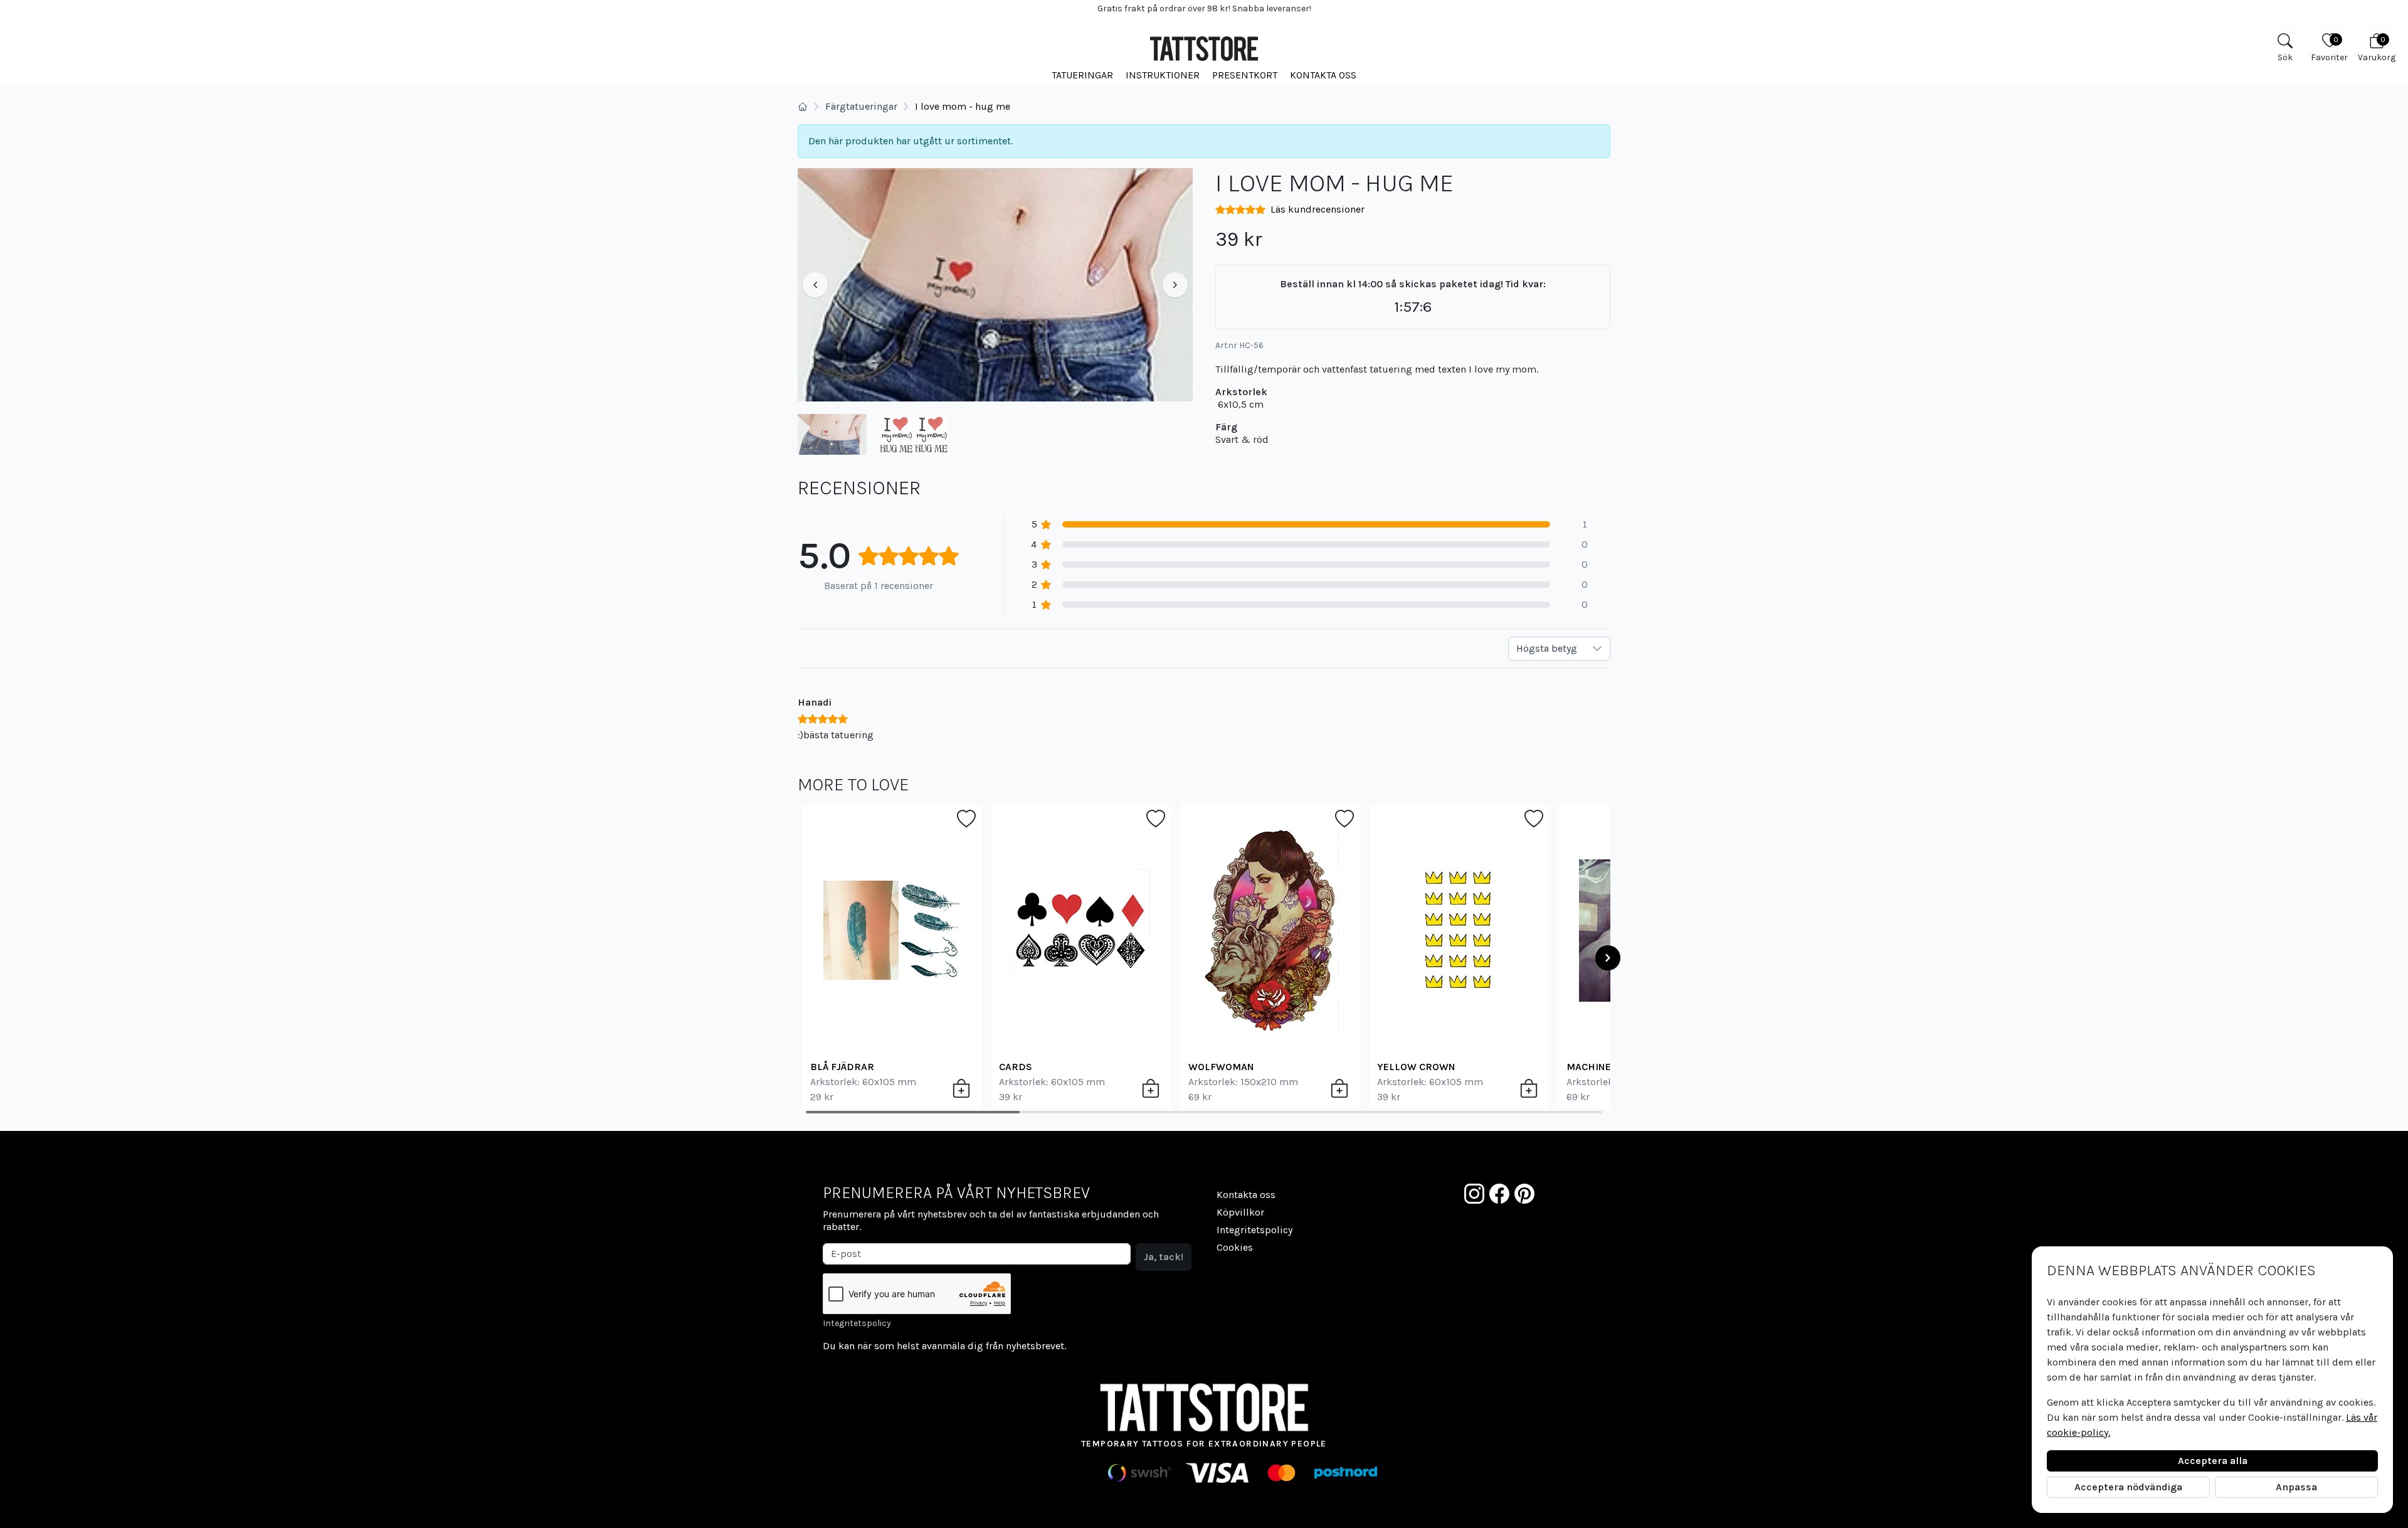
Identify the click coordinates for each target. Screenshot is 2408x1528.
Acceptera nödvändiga (2128, 1487)
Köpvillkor (1240, 1212)
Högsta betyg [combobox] (1547, 648)
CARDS (1016, 1067)
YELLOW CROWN (1416, 1067)
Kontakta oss (1323, 75)
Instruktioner (1163, 75)
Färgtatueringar (861, 106)
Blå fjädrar (842, 1067)
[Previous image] (815, 285)
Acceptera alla (2213, 1461)
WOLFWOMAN (1221, 1067)
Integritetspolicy (857, 1323)
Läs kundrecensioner (1318, 209)
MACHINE (1589, 1067)
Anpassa (2296, 1487)
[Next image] (1175, 285)
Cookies (1235, 1247)
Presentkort (1245, 75)
